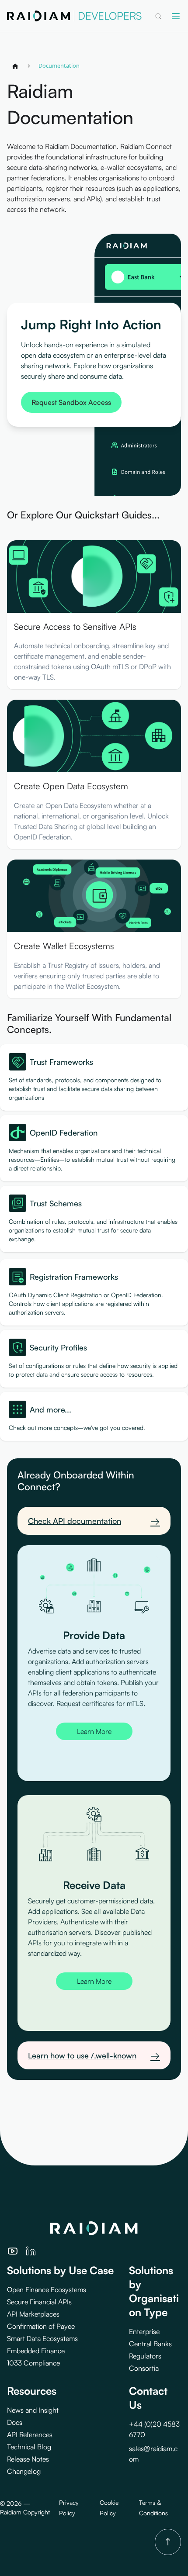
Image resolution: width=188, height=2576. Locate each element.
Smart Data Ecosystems (42, 2338)
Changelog (24, 2471)
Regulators (145, 2356)
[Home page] (15, 66)
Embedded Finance (36, 2351)
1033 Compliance (33, 2363)
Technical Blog (29, 2447)
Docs (15, 2422)
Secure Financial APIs (39, 2302)
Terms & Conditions (153, 2508)
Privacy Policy (69, 2508)
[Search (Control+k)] (158, 16)
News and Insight (33, 2410)
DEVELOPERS (110, 16)
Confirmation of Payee (41, 2326)
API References (30, 2434)
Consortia (144, 2368)
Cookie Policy (109, 2508)
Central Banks (150, 2344)
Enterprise (144, 2331)
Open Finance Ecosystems (47, 2289)
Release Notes (28, 2459)
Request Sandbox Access (71, 402)
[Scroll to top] (168, 2542)
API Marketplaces (33, 2314)
